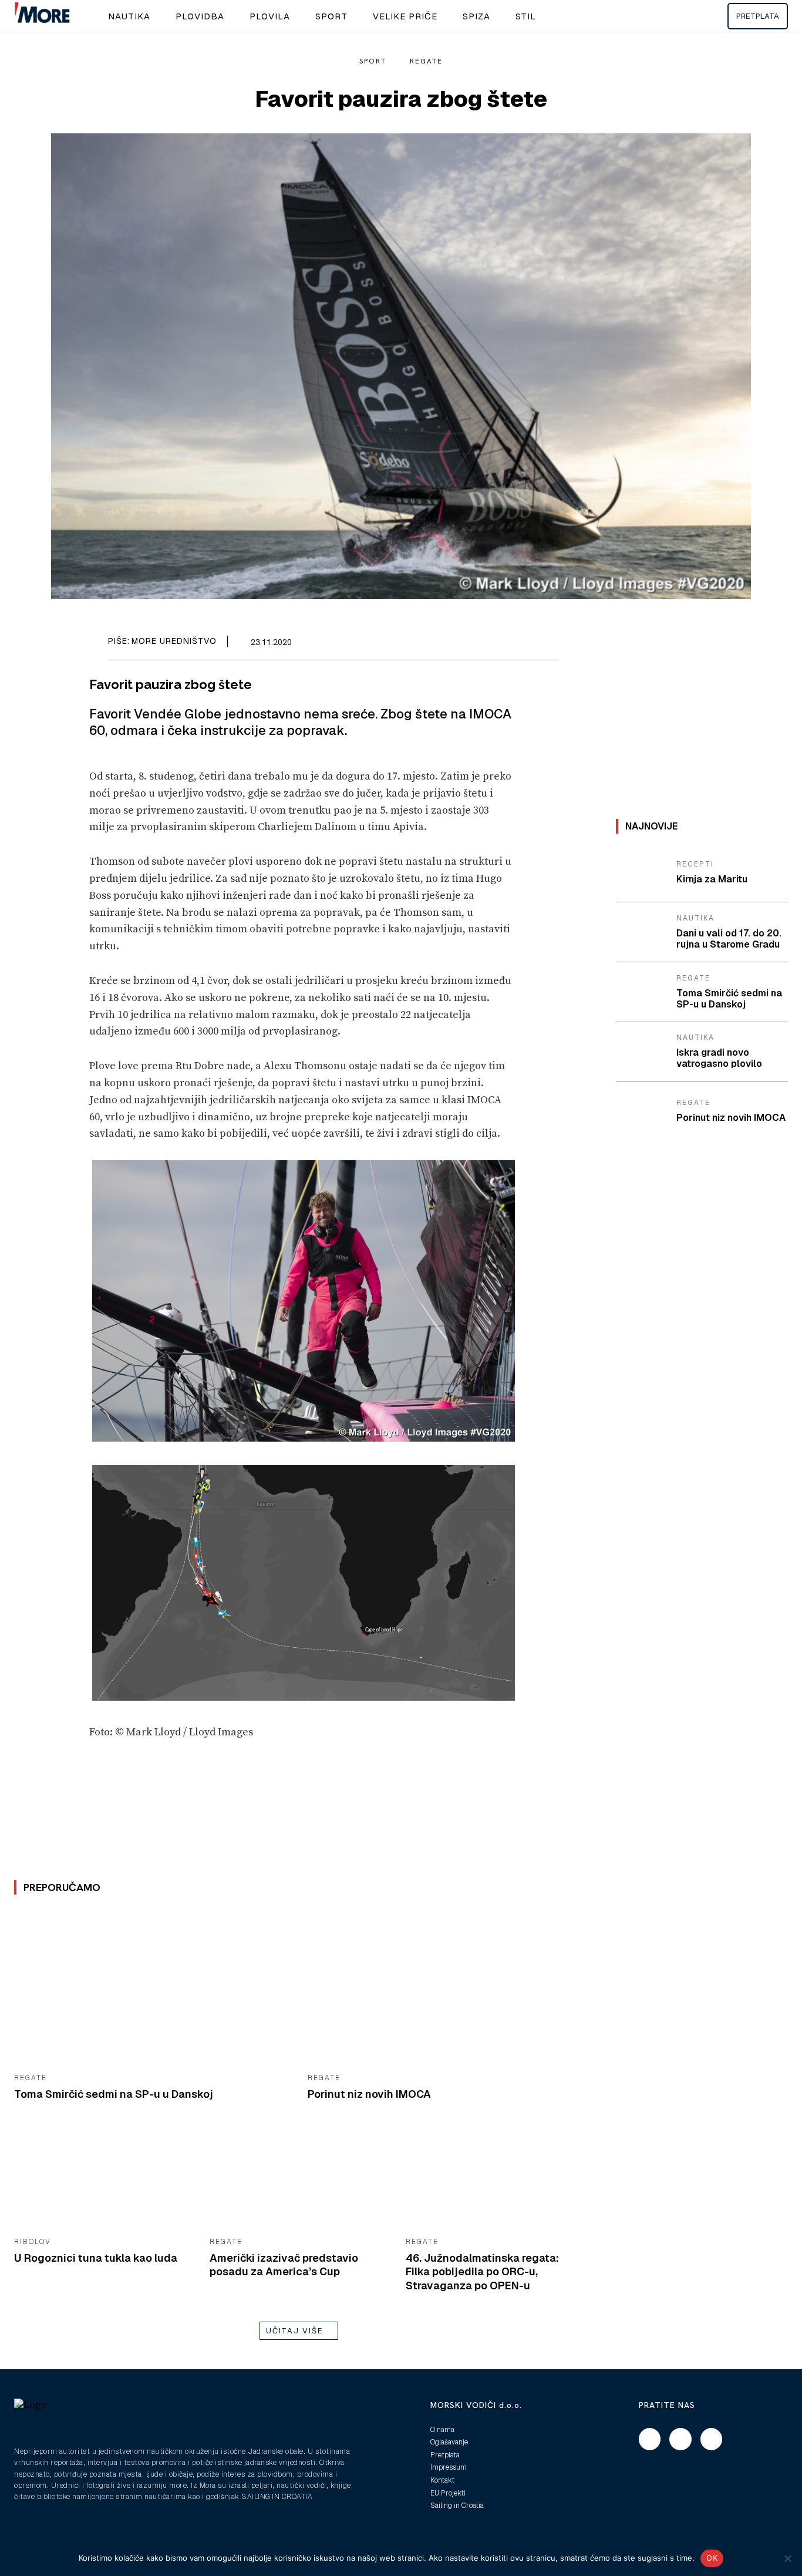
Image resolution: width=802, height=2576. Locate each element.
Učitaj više (295, 2331)
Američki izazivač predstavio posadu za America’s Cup (284, 2265)
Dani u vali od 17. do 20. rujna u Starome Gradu (729, 939)
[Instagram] (680, 2439)
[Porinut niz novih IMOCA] (446, 1988)
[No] (787, 2558)
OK (712, 2558)
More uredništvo (174, 641)
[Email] (520, 644)
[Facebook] (493, 644)
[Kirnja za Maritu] (642, 873)
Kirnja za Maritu (712, 879)
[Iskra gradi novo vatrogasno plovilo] (642, 1052)
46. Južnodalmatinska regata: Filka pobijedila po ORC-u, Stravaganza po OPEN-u (482, 2272)
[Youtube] (712, 2439)
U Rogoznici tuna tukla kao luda (96, 2258)
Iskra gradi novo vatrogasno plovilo (719, 1058)
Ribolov (33, 2242)
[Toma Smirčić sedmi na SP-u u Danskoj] (152, 1988)
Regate (426, 61)
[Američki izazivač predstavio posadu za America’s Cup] (299, 2179)
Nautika (695, 918)
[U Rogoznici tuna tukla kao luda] (103, 2179)
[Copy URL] (547, 644)
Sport (373, 61)
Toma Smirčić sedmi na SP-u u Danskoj (114, 2094)
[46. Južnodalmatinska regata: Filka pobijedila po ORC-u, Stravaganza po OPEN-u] (495, 2179)
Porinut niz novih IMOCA (369, 2094)
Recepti (695, 864)
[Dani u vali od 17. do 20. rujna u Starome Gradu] (642, 932)
